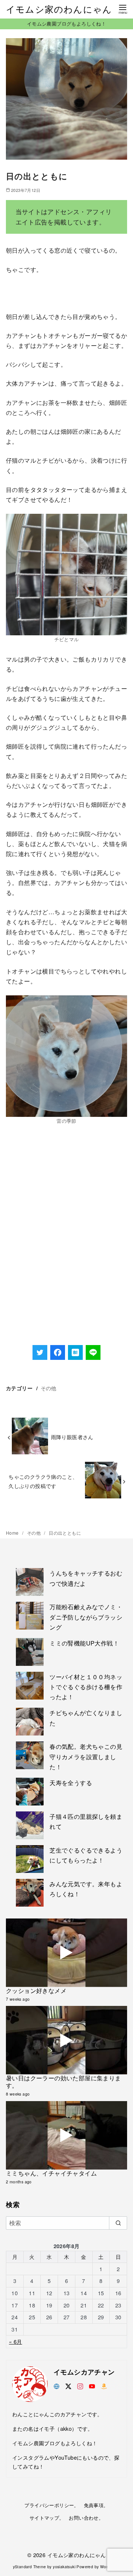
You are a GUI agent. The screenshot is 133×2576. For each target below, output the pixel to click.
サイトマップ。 (47, 2518)
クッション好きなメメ (36, 1991)
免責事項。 (96, 2505)
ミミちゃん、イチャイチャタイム (51, 2173)
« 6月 (16, 2341)
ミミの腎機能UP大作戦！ (84, 1643)
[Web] (57, 2385)
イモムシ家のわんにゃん (59, 9)
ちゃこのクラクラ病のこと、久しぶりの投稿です (43, 1481)
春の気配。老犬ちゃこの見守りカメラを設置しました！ (86, 1756)
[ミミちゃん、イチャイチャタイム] (66, 2135)
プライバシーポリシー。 (52, 2505)
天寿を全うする (71, 1783)
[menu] (123, 9)
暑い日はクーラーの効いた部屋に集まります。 (64, 2082)
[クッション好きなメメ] (66, 1953)
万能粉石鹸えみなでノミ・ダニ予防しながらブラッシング (86, 1617)
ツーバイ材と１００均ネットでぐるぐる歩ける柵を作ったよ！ (86, 1687)
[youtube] (92, 2385)
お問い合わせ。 (86, 2518)
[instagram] (80, 2385)
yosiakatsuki (64, 2567)
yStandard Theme (30, 2567)
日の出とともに (65, 1533)
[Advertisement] (66, 1255)
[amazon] (104, 2385)
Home (13, 1533)
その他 (49, 1388)
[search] (118, 2223)
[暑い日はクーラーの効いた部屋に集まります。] (66, 2040)
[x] (68, 2385)
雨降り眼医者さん (72, 1437)
